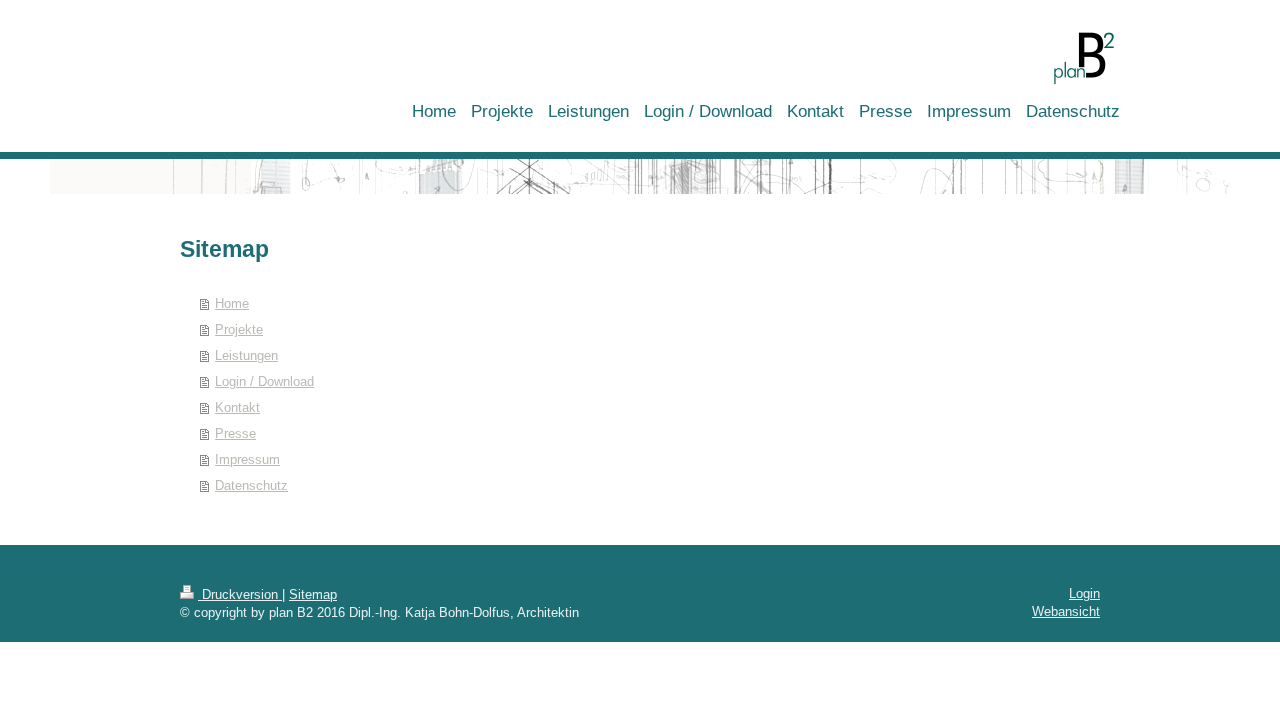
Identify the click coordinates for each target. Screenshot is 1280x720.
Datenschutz (251, 485)
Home (232, 303)
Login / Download (264, 381)
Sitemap (313, 594)
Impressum (247, 459)
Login (1084, 593)
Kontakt (237, 407)
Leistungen (246, 355)
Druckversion (240, 594)
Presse (235, 433)
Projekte (239, 329)
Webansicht (1066, 611)
